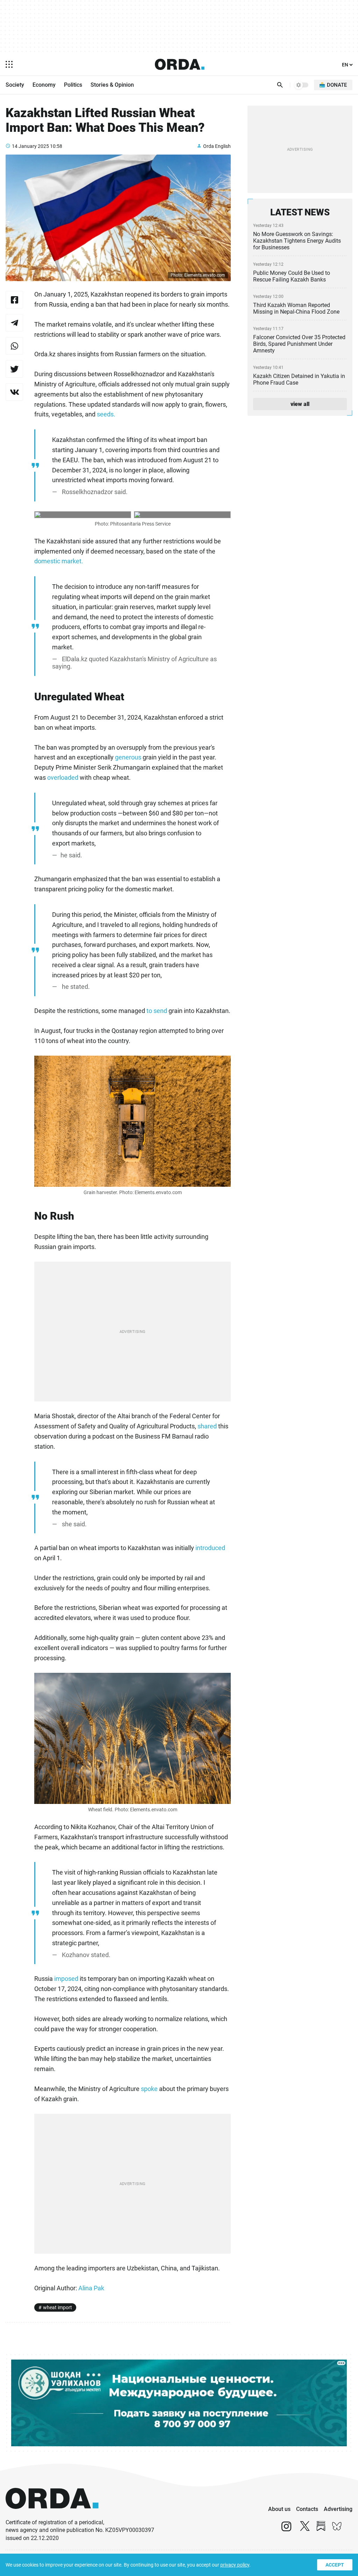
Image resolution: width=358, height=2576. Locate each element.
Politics (73, 85)
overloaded (63, 777)
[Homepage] (180, 64)
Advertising (338, 2509)
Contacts (307, 2509)
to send (157, 1011)
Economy (44, 85)
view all (300, 404)
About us (279, 2509)
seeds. (106, 414)
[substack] (321, 2529)
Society (15, 85)
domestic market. (59, 561)
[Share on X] (14, 369)
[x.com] (305, 2529)
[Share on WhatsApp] (14, 346)
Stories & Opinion (112, 85)
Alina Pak (91, 2288)
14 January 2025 (30, 146)
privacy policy (235, 2565)
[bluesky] (337, 2529)
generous (128, 757)
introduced (210, 1548)
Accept (335, 2565)
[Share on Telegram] (14, 323)
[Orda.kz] (52, 2515)
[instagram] (286, 2529)
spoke (149, 2089)
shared (208, 1426)
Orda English (217, 146)
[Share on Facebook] (14, 300)
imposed (67, 1979)
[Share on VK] (14, 392)
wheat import (58, 2307)
